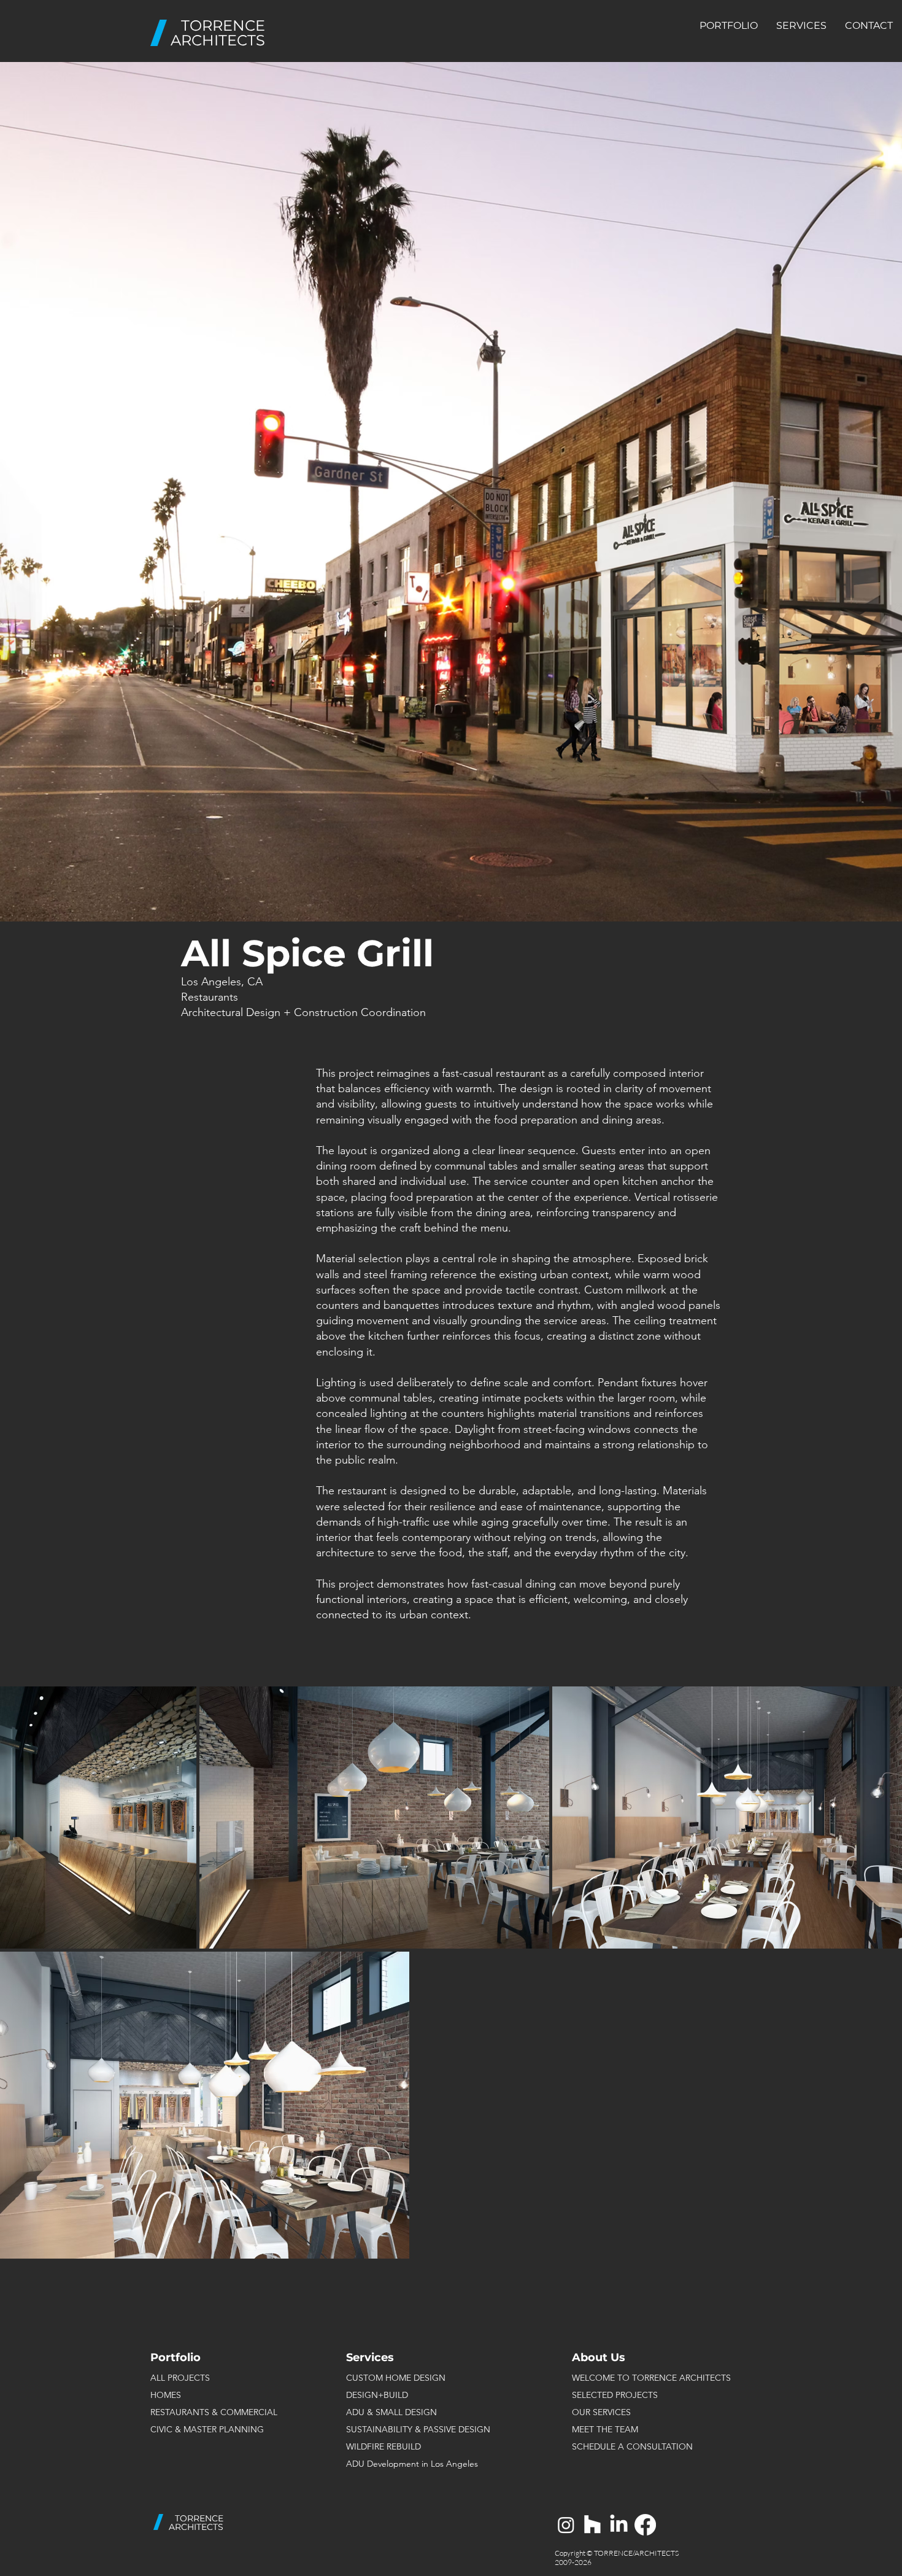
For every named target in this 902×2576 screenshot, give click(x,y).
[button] (729, 26)
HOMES (166, 2395)
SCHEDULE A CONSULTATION (632, 2446)
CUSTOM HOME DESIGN (396, 2378)
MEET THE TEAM (605, 2429)
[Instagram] (566, 2525)
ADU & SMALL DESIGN (391, 2412)
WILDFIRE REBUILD (384, 2446)
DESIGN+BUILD (377, 2395)
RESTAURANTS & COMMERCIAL (214, 2412)
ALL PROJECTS (180, 2378)
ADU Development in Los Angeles (412, 2464)
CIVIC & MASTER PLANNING (207, 2429)
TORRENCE (199, 2518)
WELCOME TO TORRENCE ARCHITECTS (651, 2378)
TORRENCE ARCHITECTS (218, 33)
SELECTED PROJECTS (615, 2395)
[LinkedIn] (619, 2525)
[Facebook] (645, 2525)
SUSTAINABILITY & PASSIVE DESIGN (418, 2429)
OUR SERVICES (601, 2412)
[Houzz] (592, 2525)
